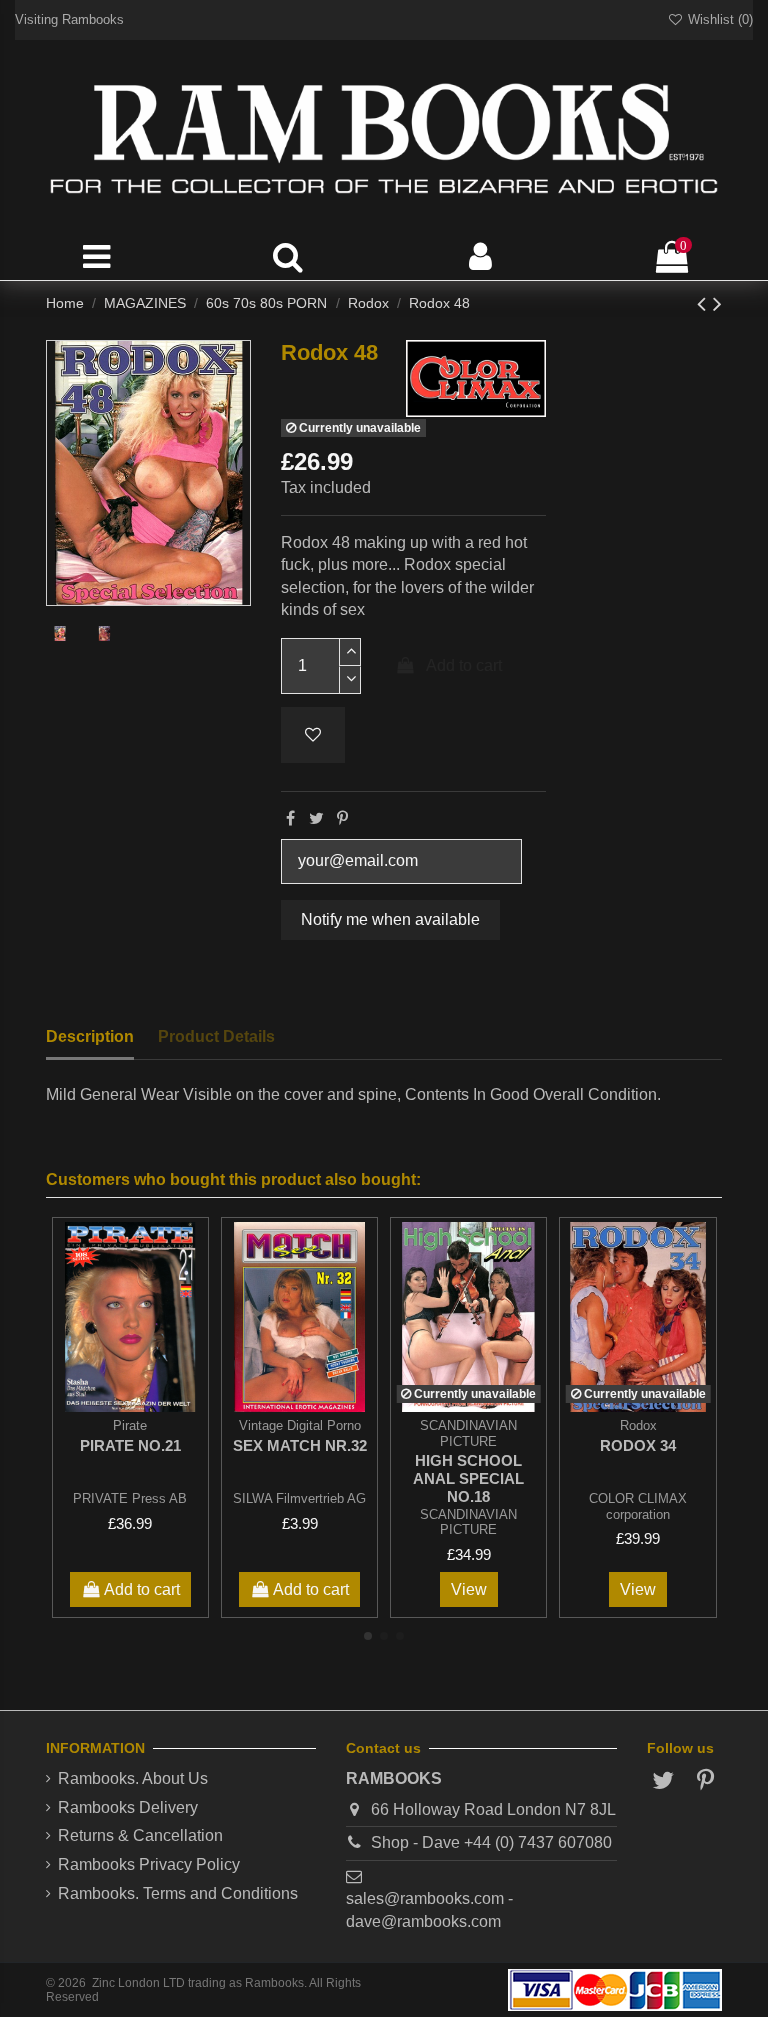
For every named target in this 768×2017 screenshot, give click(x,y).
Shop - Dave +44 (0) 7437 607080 (491, 1842)
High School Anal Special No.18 (468, 1478)
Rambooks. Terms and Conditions (178, 1893)
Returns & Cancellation (140, 1835)
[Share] (290, 818)
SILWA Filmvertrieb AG (299, 1498)
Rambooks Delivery (128, 1807)
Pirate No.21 (130, 1445)
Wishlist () (718, 19)
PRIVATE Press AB (130, 1498)
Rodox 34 (638, 1445)
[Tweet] (316, 818)
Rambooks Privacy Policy (149, 1864)
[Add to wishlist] (313, 735)
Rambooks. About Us (133, 1778)
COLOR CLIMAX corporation (638, 1506)
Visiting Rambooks (69, 19)
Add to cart (464, 665)
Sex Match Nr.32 (300, 1445)
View (469, 1589)
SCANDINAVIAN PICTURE (468, 1522)
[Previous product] (705, 303)
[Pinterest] (342, 818)
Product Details (216, 1036)
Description (90, 1036)
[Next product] (717, 303)
